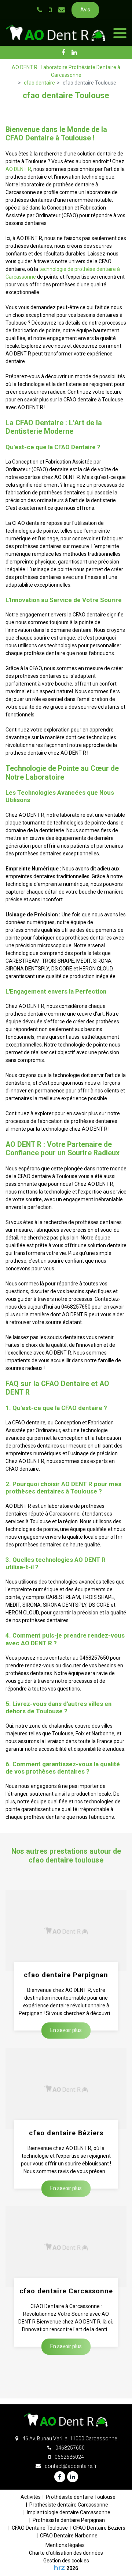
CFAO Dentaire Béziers (99, 2528)
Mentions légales (65, 2545)
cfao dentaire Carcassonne (66, 2291)
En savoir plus (66, 2031)
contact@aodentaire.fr (70, 2466)
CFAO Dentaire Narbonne (69, 2536)
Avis (85, 10)
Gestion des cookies (66, 2561)
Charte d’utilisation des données (66, 2553)
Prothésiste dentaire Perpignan (69, 2520)
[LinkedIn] (74, 53)
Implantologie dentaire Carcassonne (69, 2512)
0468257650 (69, 2448)
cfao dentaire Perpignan (66, 1975)
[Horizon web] (59, 2568)
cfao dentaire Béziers (66, 2133)
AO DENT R (18, 169)
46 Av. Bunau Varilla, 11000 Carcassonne (69, 2439)
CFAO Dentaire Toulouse (40, 2528)
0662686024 (69, 2457)
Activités (31, 2497)
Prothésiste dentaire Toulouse (81, 2497)
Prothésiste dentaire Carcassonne (69, 2505)
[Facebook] (63, 53)
